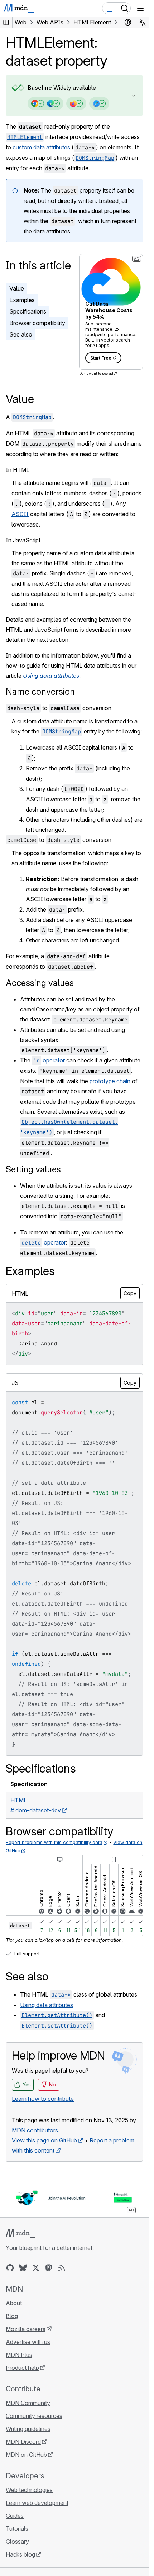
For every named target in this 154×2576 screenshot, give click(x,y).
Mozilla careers (26, 2329)
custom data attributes (41, 147)
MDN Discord (23, 2442)
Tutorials (17, 2529)
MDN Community (28, 2403)
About (14, 2303)
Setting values (33, 1169)
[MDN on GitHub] (10, 2268)
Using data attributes (47, 2005)
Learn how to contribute (43, 2099)
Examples (22, 300)
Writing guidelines (28, 2429)
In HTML (18, 470)
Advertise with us (28, 2342)
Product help (22, 2368)
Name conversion (40, 692)
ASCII (20, 514)
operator (49, 1060)
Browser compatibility (37, 323)
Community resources (34, 2416)
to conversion (59, 708)
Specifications (28, 311)
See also (21, 334)
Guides (15, 2516)
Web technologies (29, 2490)
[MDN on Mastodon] (49, 2268)
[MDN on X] (36, 2268)
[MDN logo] (21, 2233)
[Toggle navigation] (140, 8)
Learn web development (37, 2503)
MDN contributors (35, 2130)
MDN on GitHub (26, 2455)
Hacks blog (20, 2554)
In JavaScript (23, 540)
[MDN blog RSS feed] (62, 2268)
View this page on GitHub (44, 2140)
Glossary (17, 2542)
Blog (12, 2316)
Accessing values (40, 983)
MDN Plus (19, 2355)
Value (17, 288)
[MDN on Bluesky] (23, 2268)
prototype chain (110, 1081)
